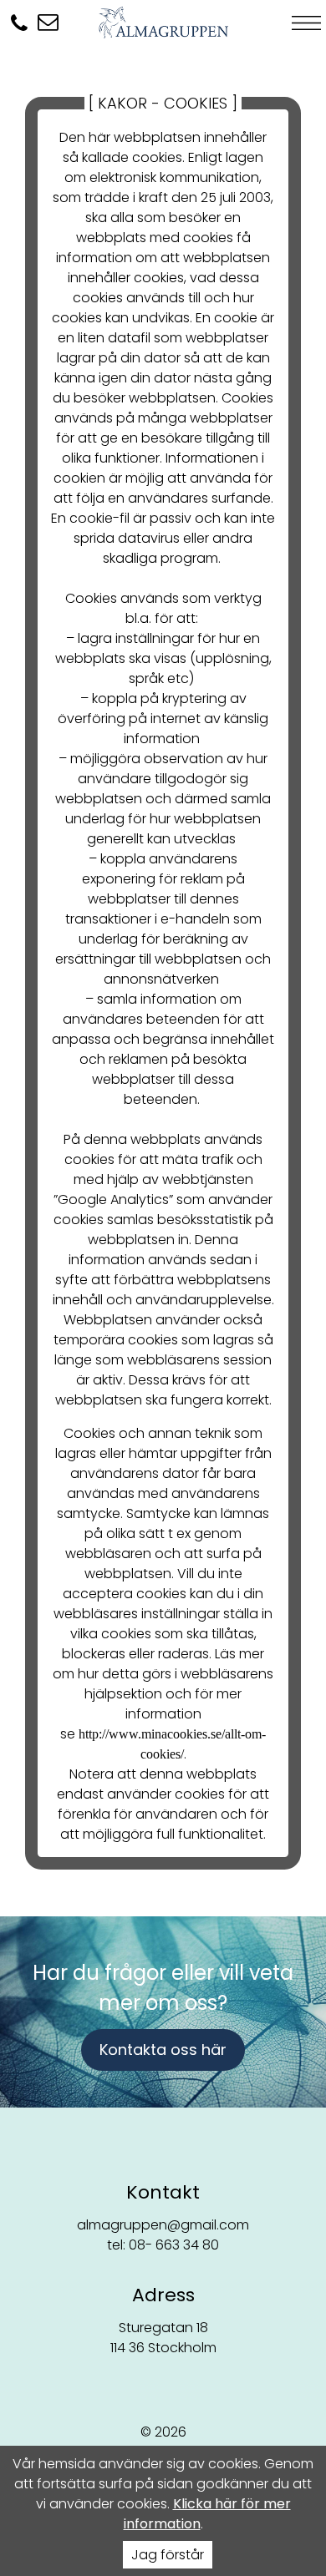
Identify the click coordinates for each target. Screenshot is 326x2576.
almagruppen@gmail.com (163, 2225)
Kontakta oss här (163, 2050)
